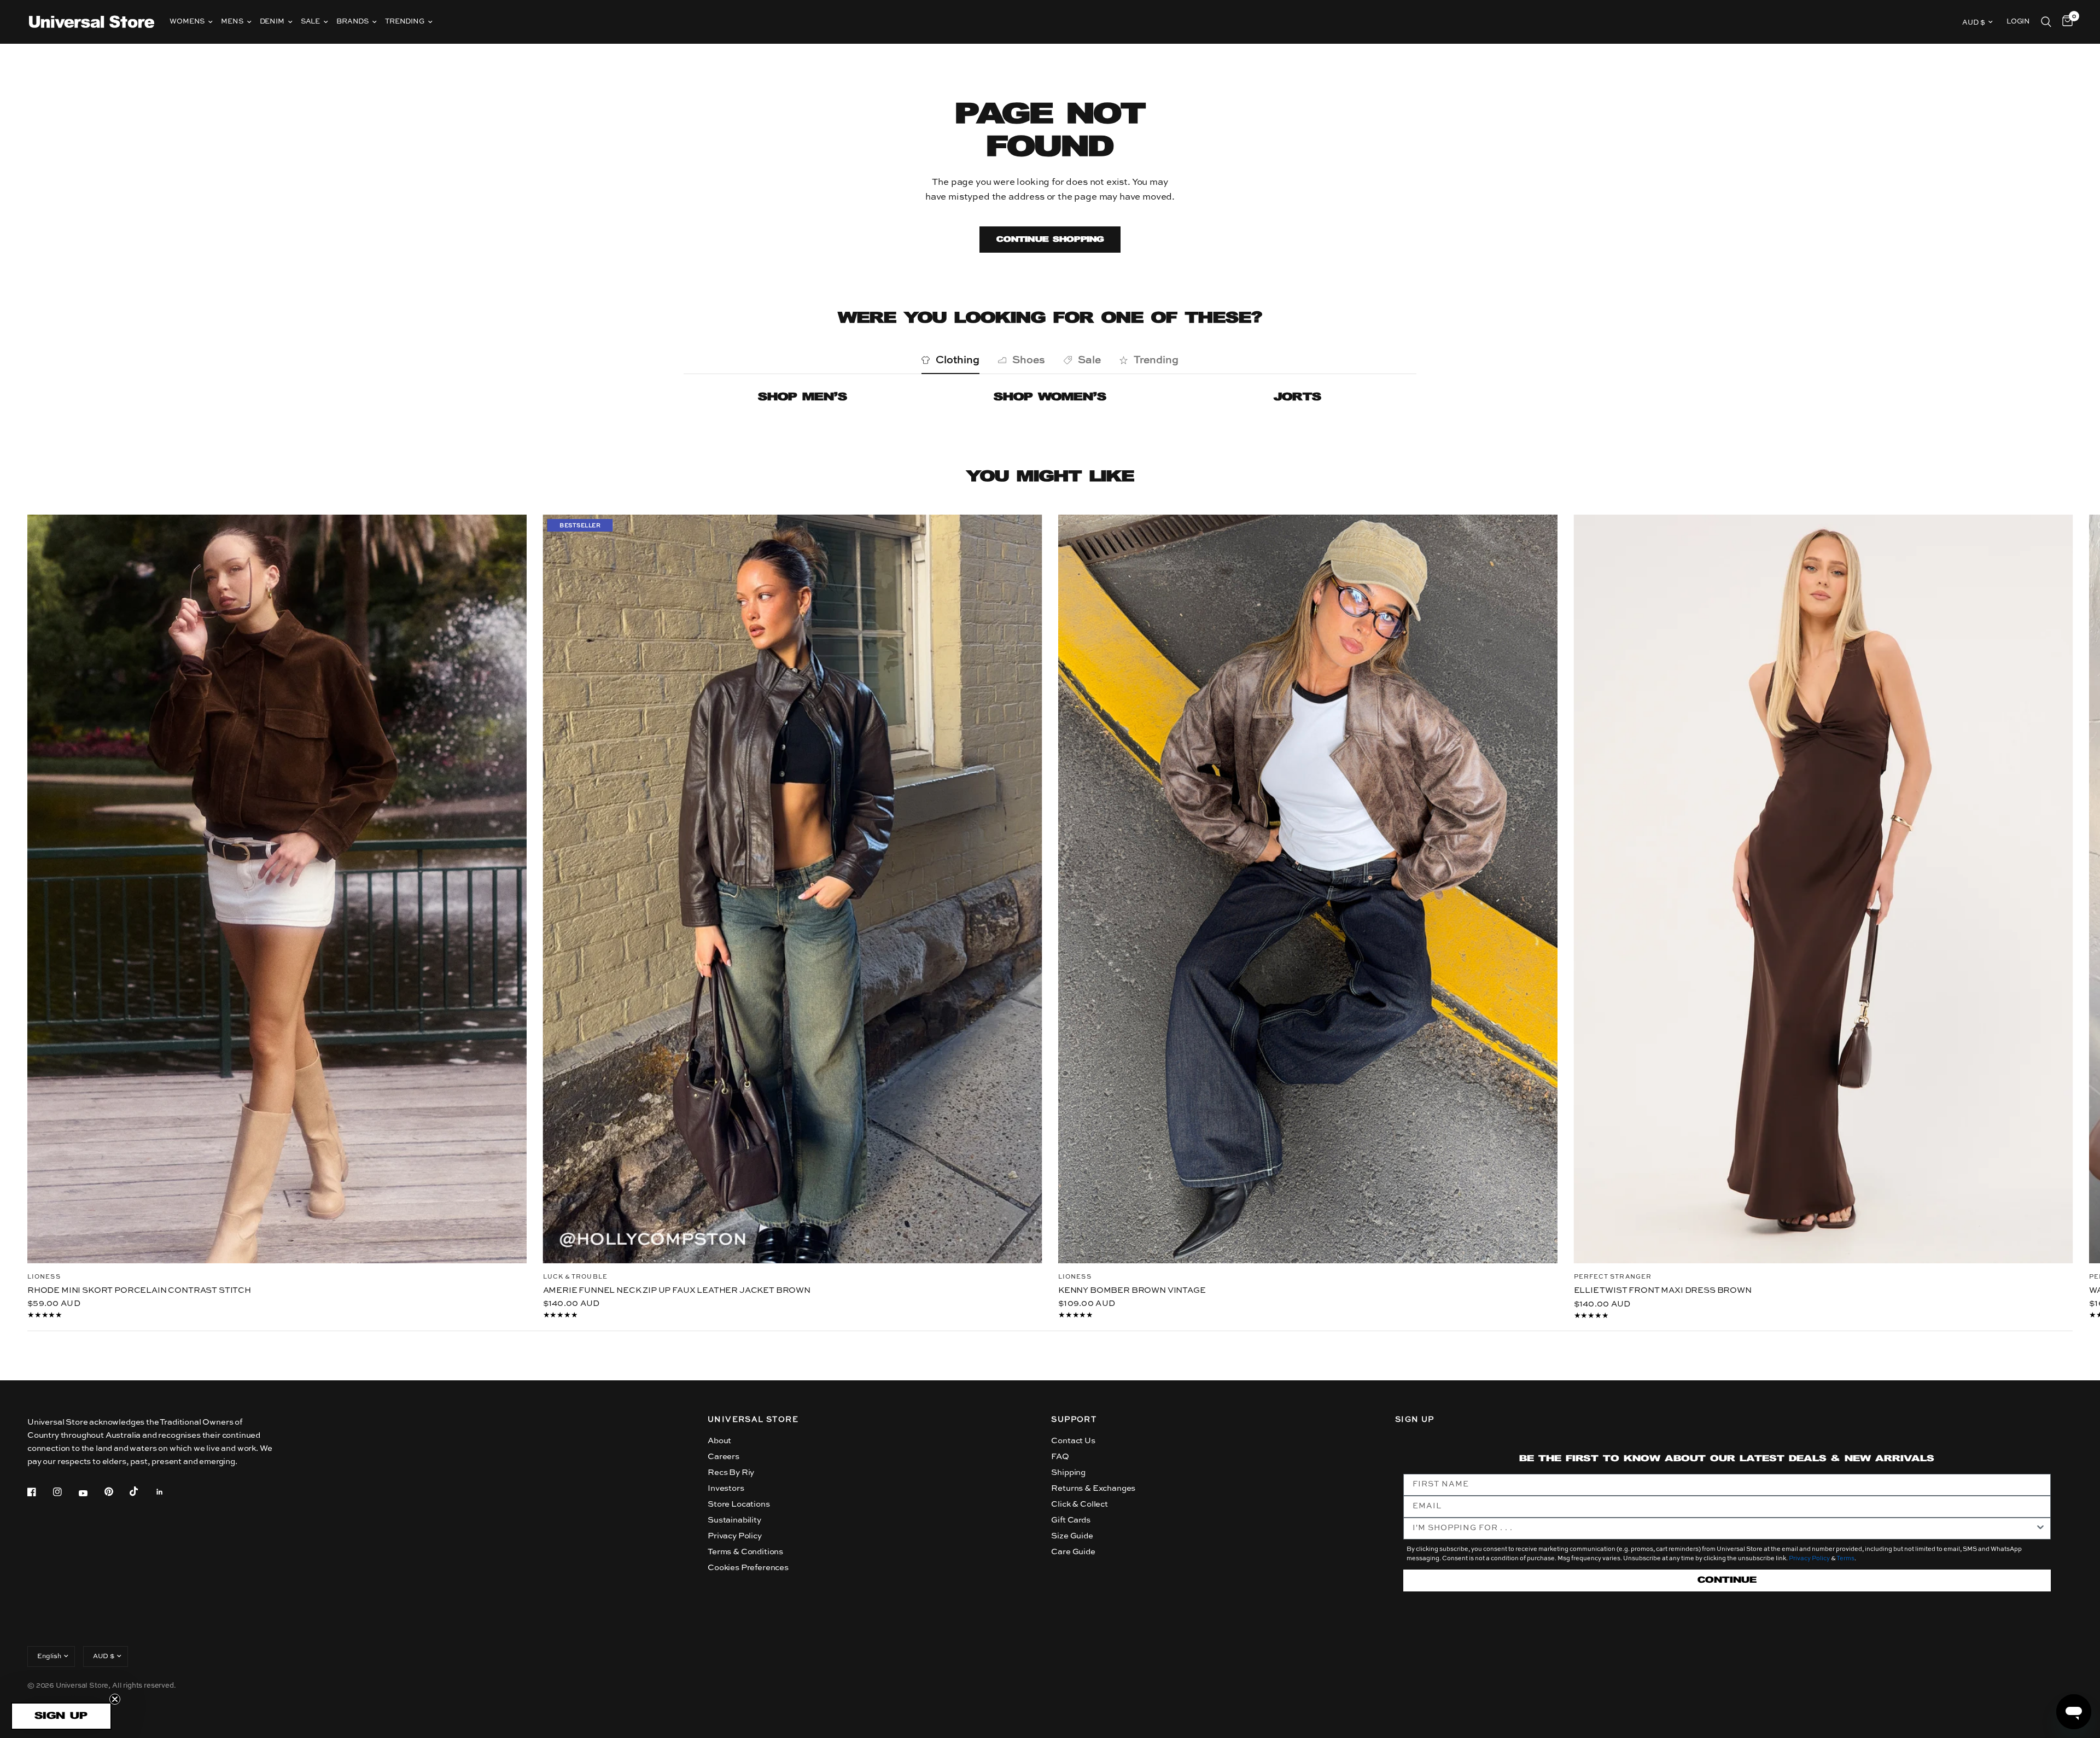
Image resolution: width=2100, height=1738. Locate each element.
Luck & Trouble (575, 1277)
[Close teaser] (115, 1699)
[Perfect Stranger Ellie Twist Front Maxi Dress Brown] (1824, 889)
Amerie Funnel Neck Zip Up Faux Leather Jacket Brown (677, 1290)
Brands (352, 22)
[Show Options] (2040, 1529)
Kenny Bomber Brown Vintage (1132, 1290)
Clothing (958, 360)
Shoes (1029, 360)
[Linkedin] (167, 1492)
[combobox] (1724, 1529)
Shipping (1068, 1472)
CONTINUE (1727, 1580)
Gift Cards (1071, 1520)
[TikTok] (142, 1491)
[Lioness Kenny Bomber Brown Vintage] (1308, 889)
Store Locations (739, 1504)
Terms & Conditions (745, 1552)
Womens (187, 22)
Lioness (44, 1277)
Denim (272, 22)
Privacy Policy (735, 1536)
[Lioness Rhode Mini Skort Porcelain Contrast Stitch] (277, 889)
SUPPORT (1074, 1420)
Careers (724, 1457)
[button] (61, 1716)
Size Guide (1072, 1536)
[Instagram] (65, 1492)
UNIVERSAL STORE (753, 1420)
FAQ (1060, 1457)
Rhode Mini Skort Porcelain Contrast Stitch (139, 1290)
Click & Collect (1079, 1504)
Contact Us (1073, 1441)
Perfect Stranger (1613, 1277)
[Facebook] (39, 1492)
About (719, 1441)
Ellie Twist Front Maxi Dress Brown (1663, 1290)
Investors (726, 1488)
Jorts (1297, 397)
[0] (2065, 22)
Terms (1845, 1559)
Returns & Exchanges (1093, 1488)
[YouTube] (91, 1494)
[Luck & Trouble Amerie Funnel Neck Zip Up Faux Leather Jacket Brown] (793, 889)
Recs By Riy (731, 1472)
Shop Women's (1050, 397)
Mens (232, 22)
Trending (405, 22)
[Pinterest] (116, 1492)
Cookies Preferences (748, 1568)
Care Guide (1073, 1552)
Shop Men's (803, 397)
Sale (310, 22)
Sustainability (734, 1520)
